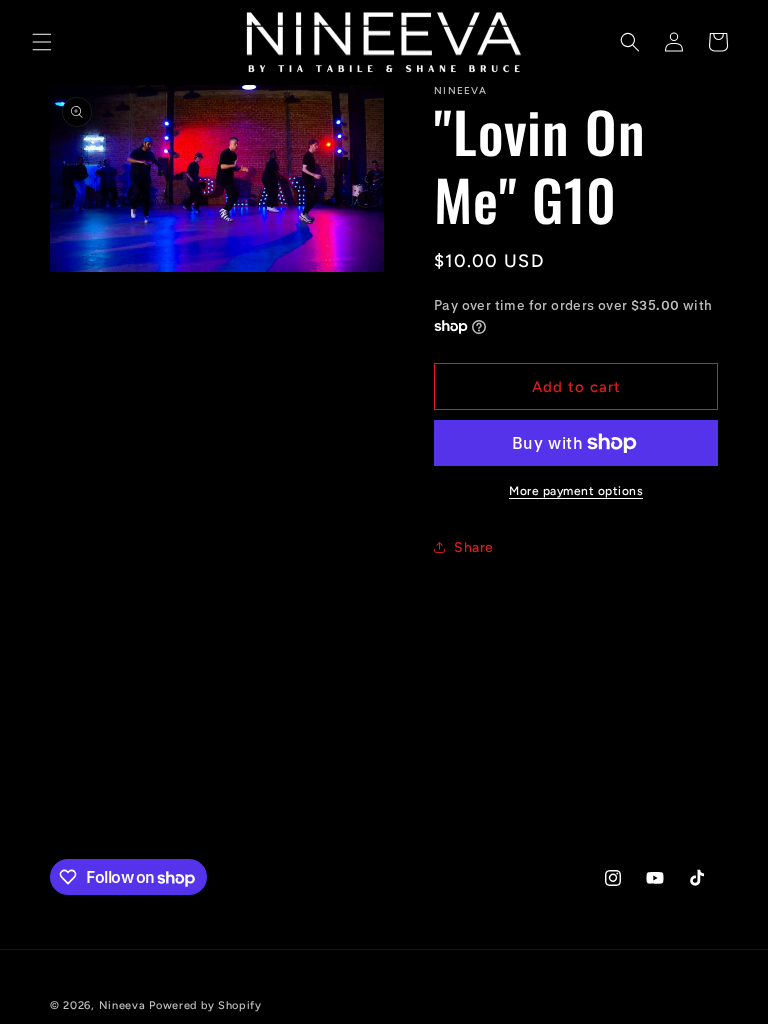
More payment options (576, 491)
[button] (42, 42)
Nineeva (122, 1005)
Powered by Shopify (205, 1005)
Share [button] (474, 547)
